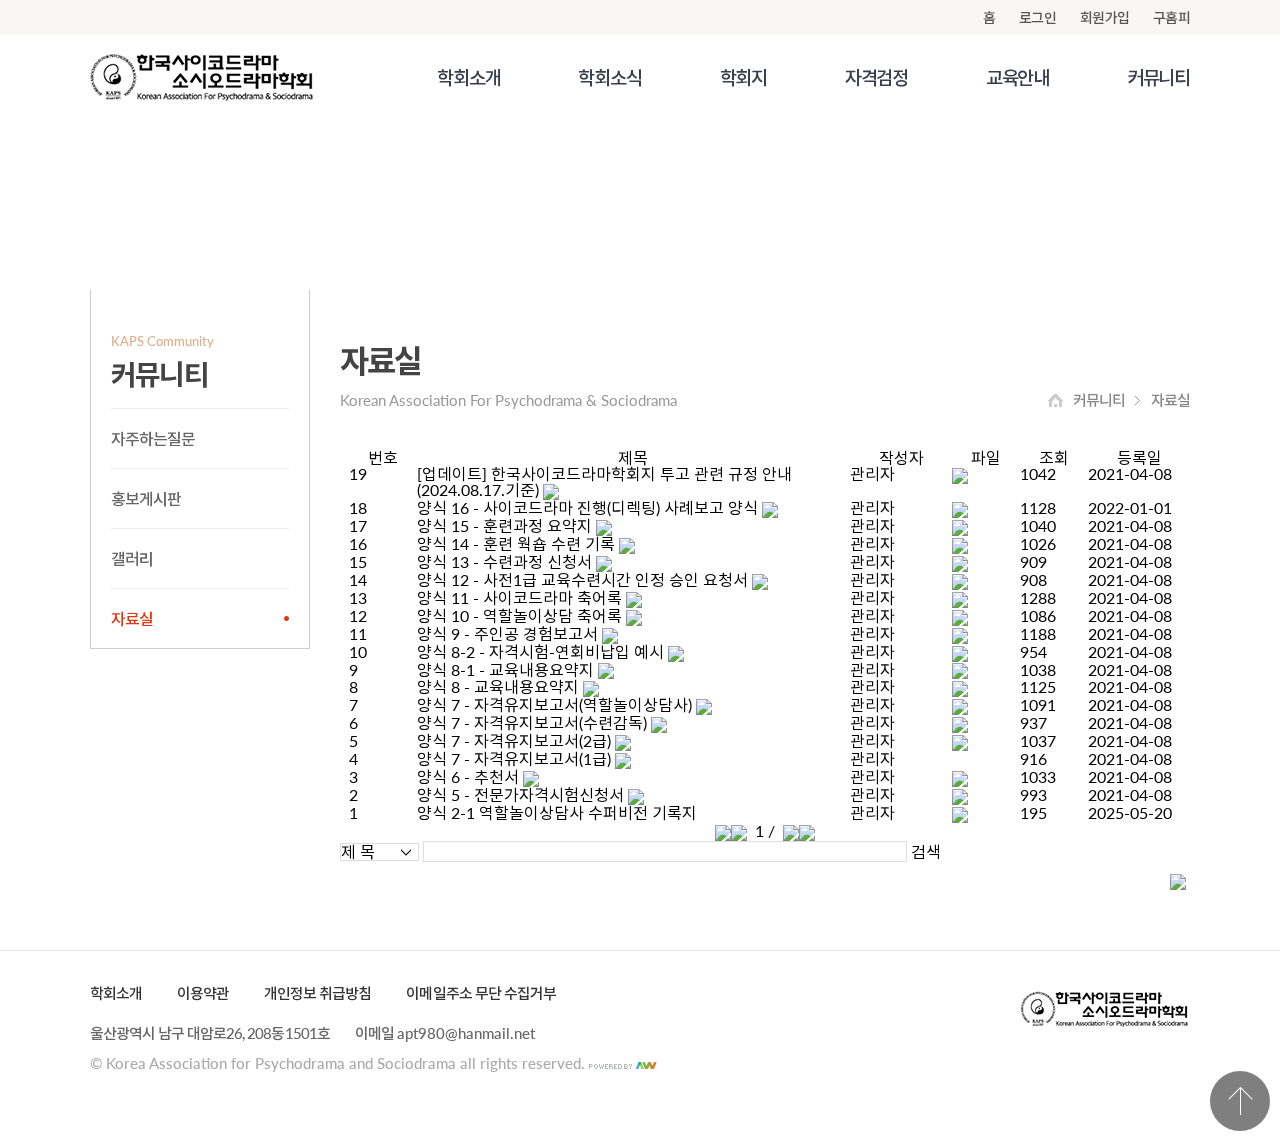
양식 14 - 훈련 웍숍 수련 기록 (516, 543)
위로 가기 (1240, 1101)
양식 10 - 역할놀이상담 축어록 (519, 615)
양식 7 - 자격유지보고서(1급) (514, 758)
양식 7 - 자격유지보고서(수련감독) (532, 722)
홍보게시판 (146, 498)
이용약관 (203, 993)
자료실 (132, 618)
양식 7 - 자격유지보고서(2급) (514, 740)
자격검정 (876, 77)
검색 (926, 852)
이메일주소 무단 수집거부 (480, 993)
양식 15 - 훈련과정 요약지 (504, 525)
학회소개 (468, 77)
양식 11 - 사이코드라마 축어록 (519, 597)
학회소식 (609, 77)
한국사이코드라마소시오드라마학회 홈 (201, 77)
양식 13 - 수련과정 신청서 (504, 561)
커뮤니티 (1158, 77)
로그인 (1037, 17)
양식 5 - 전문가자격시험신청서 (520, 794)
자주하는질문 (153, 438)
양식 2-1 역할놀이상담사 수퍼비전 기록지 (557, 812)
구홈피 (1171, 17)
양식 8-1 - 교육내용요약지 (505, 669)
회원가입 (1104, 17)
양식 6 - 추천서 (468, 776)
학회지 (743, 77)
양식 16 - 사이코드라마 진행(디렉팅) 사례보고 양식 (587, 507)
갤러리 (132, 558)
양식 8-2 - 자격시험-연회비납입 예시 (540, 651)
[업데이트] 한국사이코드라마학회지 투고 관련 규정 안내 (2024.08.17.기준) (604, 481)
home (1055, 400)
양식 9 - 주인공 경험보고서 (507, 633)
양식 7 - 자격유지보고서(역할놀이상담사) (554, 704)
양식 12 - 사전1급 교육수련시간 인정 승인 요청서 (582, 579)
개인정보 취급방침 (317, 993)
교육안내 (1017, 77)
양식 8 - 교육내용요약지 (498, 686)
